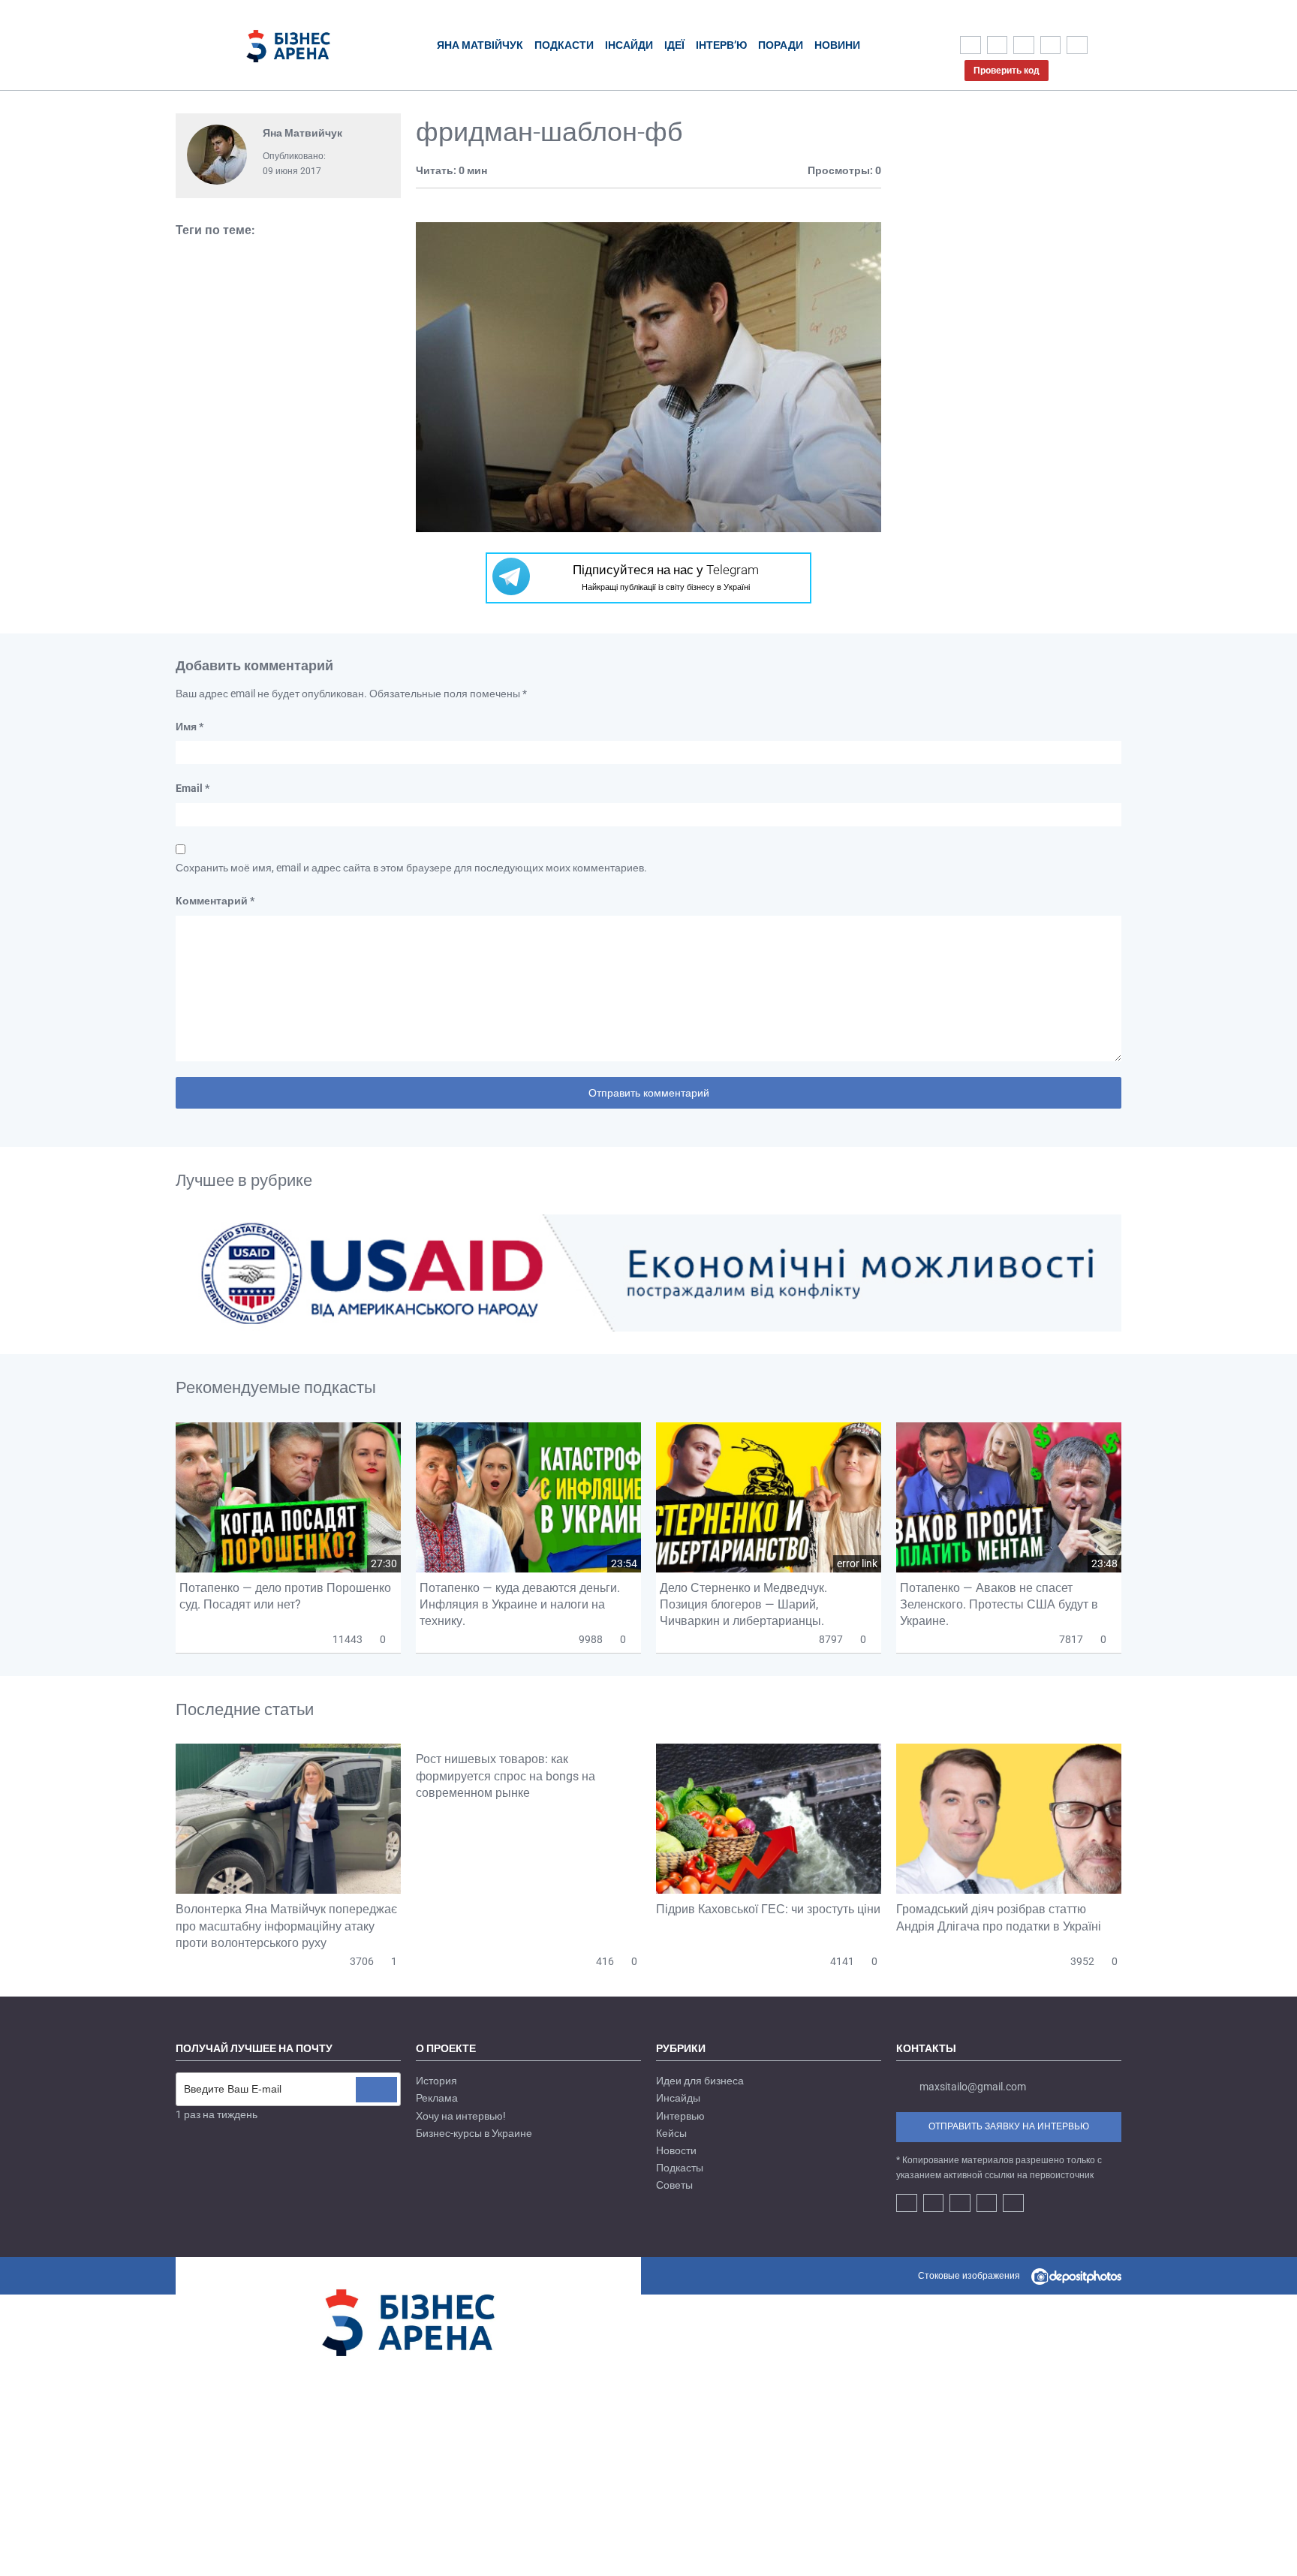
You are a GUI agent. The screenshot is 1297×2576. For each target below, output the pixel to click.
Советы (674, 2185)
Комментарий (215, 901)
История (436, 2081)
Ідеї (674, 45)
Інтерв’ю (721, 45)
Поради (781, 45)
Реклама (437, 2098)
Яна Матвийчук (302, 133)
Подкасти (564, 45)
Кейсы (671, 2133)
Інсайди (629, 45)
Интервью (680, 2116)
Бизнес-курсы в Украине (474, 2133)
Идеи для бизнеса (700, 2081)
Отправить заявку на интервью (1009, 2126)
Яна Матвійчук (480, 45)
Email (193, 788)
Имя (190, 727)
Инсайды (678, 2098)
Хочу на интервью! (461, 2116)
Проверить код (1007, 71)
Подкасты (680, 2168)
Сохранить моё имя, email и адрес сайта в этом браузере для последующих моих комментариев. (411, 868)
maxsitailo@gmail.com (973, 2087)
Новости (676, 2150)
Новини (837, 45)
